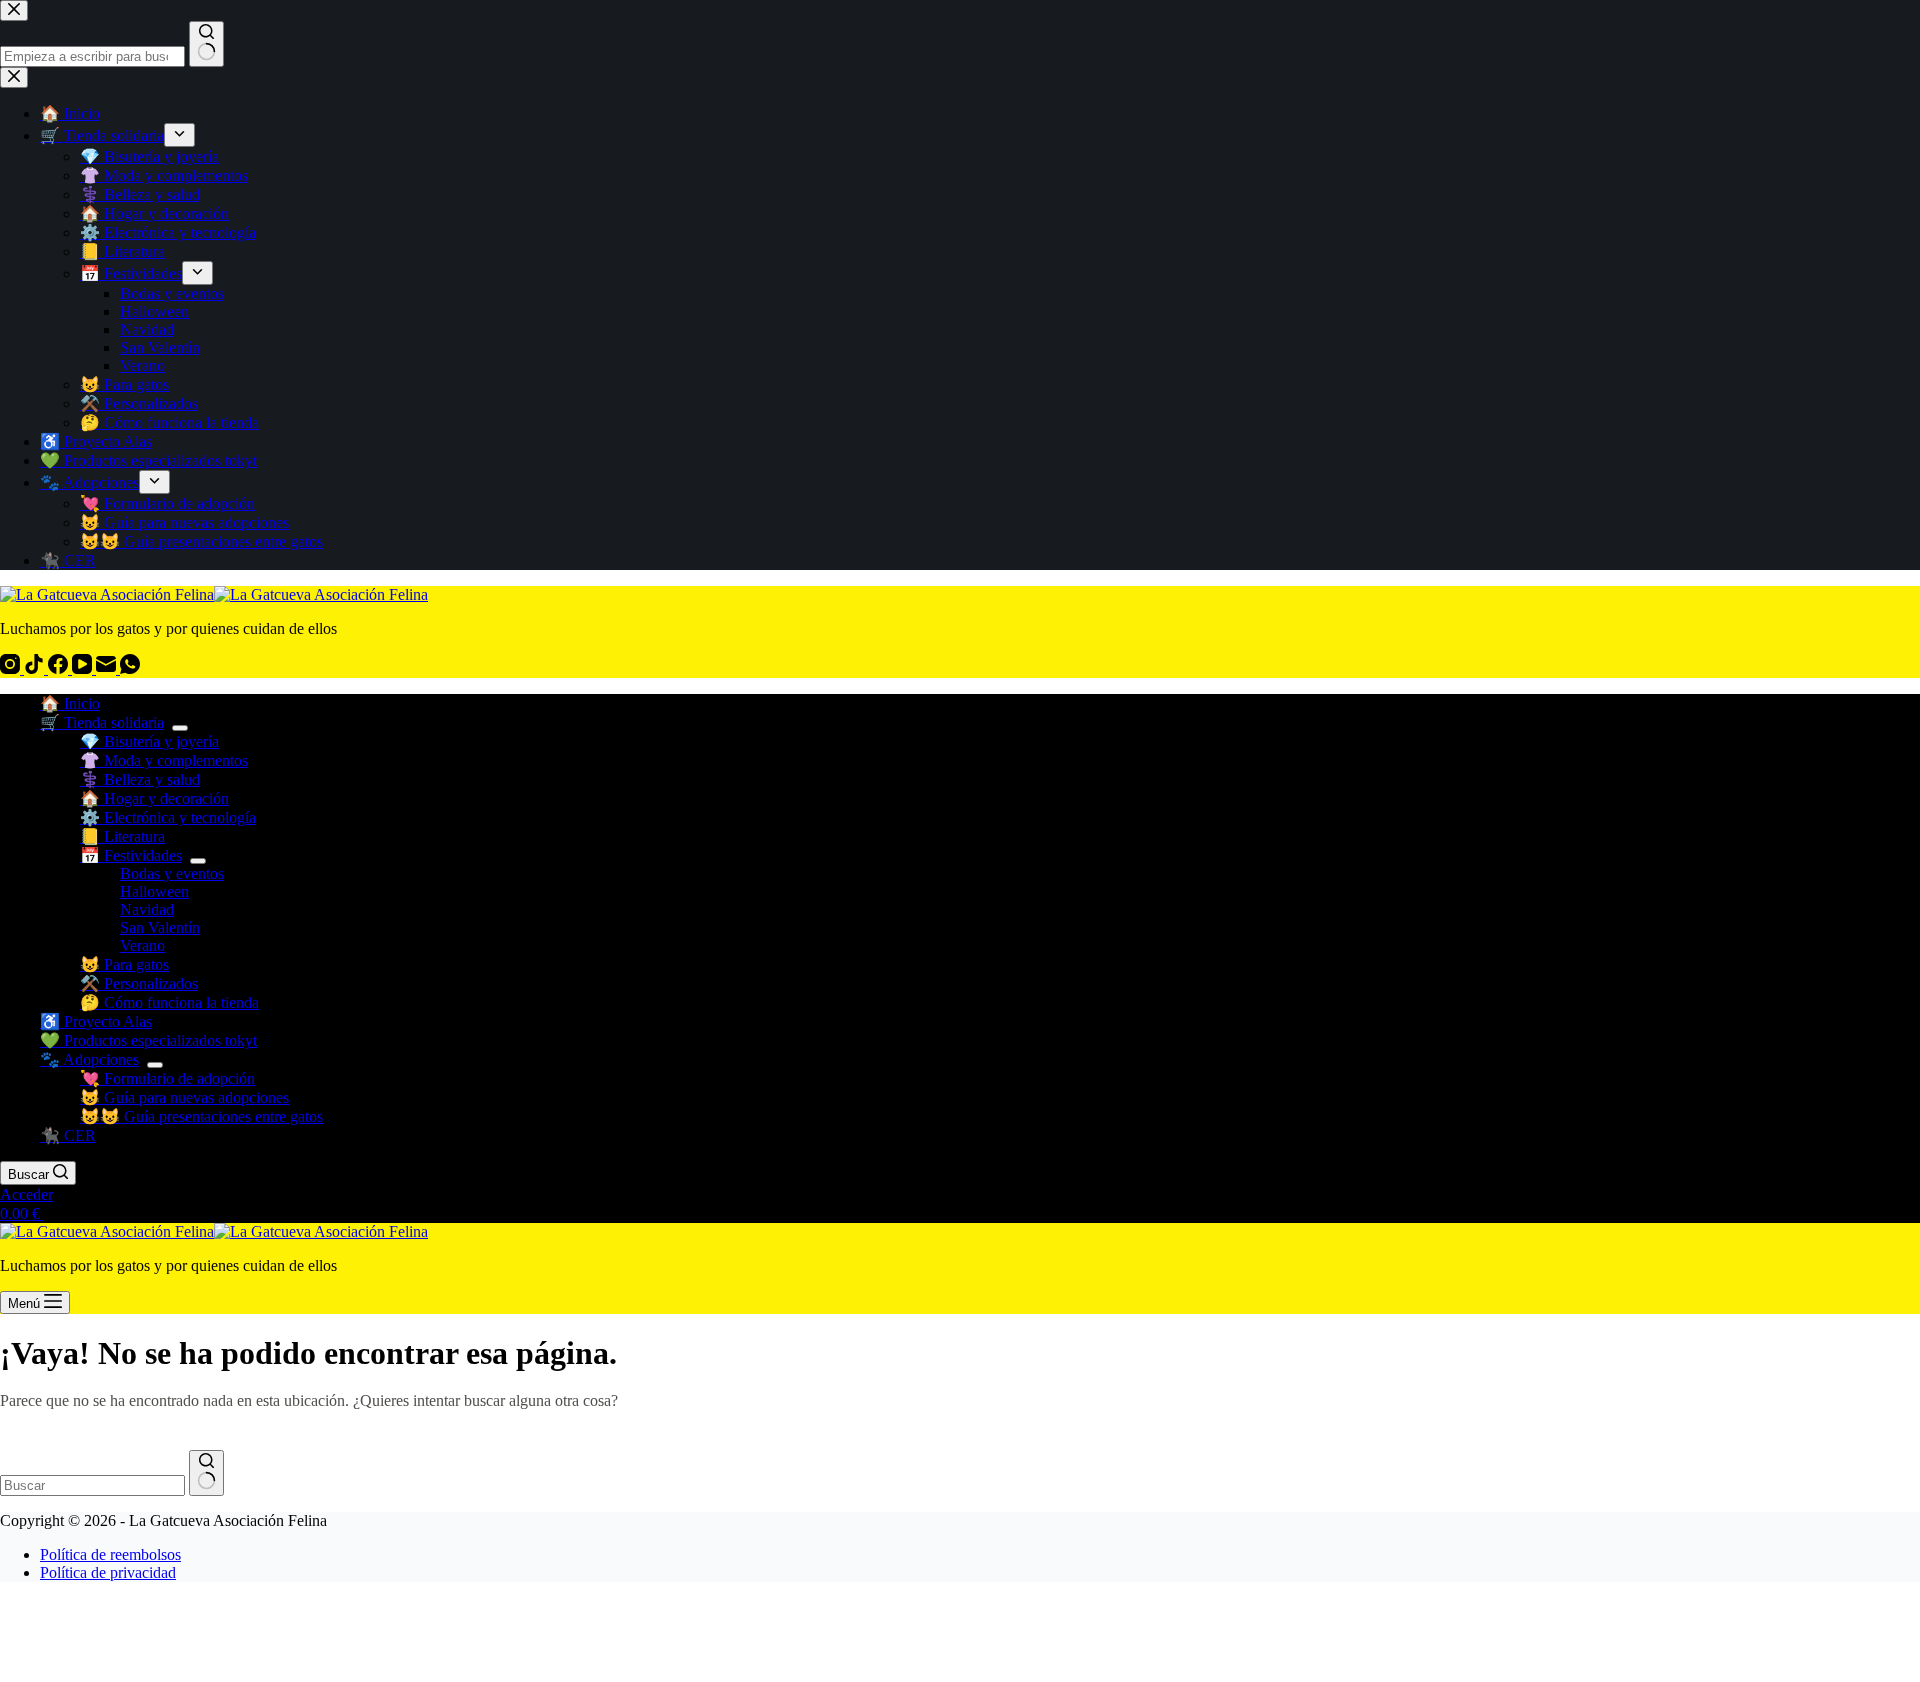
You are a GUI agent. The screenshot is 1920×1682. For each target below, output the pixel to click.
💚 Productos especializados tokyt (148, 1040)
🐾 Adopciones (89, 1059)
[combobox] (92, 1485)
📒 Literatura (122, 836)
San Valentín (160, 927)
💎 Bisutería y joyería (149, 741)
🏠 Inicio (70, 703)
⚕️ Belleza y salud (140, 779)
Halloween (154, 891)
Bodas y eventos (172, 873)
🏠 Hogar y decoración (154, 798)
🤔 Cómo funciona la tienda (169, 1002)
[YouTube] (84, 668)
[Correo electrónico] (108, 668)
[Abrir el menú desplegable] (180, 728)
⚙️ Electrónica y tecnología (168, 817)
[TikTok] (36, 668)
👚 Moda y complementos (164, 760)
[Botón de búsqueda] (206, 1473)
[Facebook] (60, 668)
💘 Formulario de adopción (167, 1078)
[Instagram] (12, 668)
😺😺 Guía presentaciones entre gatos (201, 1116)
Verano (142, 945)
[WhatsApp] (130, 668)
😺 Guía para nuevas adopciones (184, 1097)
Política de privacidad (108, 1572)
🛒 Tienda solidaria (102, 722)
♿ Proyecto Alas (96, 1021)
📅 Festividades (131, 855)
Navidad (147, 909)
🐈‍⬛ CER (68, 1135)
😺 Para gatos (124, 964)
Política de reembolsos (110, 1554)
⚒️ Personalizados (139, 983)
